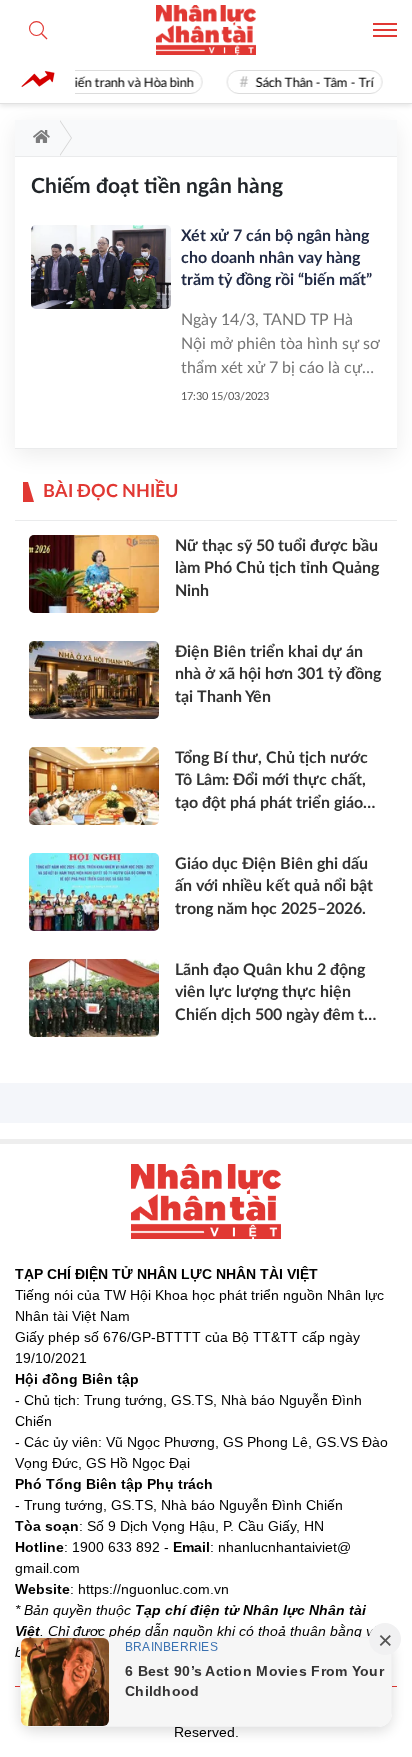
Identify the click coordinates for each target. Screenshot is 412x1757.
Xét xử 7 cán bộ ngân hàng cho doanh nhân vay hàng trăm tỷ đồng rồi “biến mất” (276, 258)
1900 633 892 (116, 1547)
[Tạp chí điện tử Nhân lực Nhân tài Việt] (206, 30)
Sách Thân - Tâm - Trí (311, 83)
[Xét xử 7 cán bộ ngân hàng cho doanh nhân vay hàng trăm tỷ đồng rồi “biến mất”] (101, 267)
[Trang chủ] (37, 138)
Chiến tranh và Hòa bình (122, 83)
